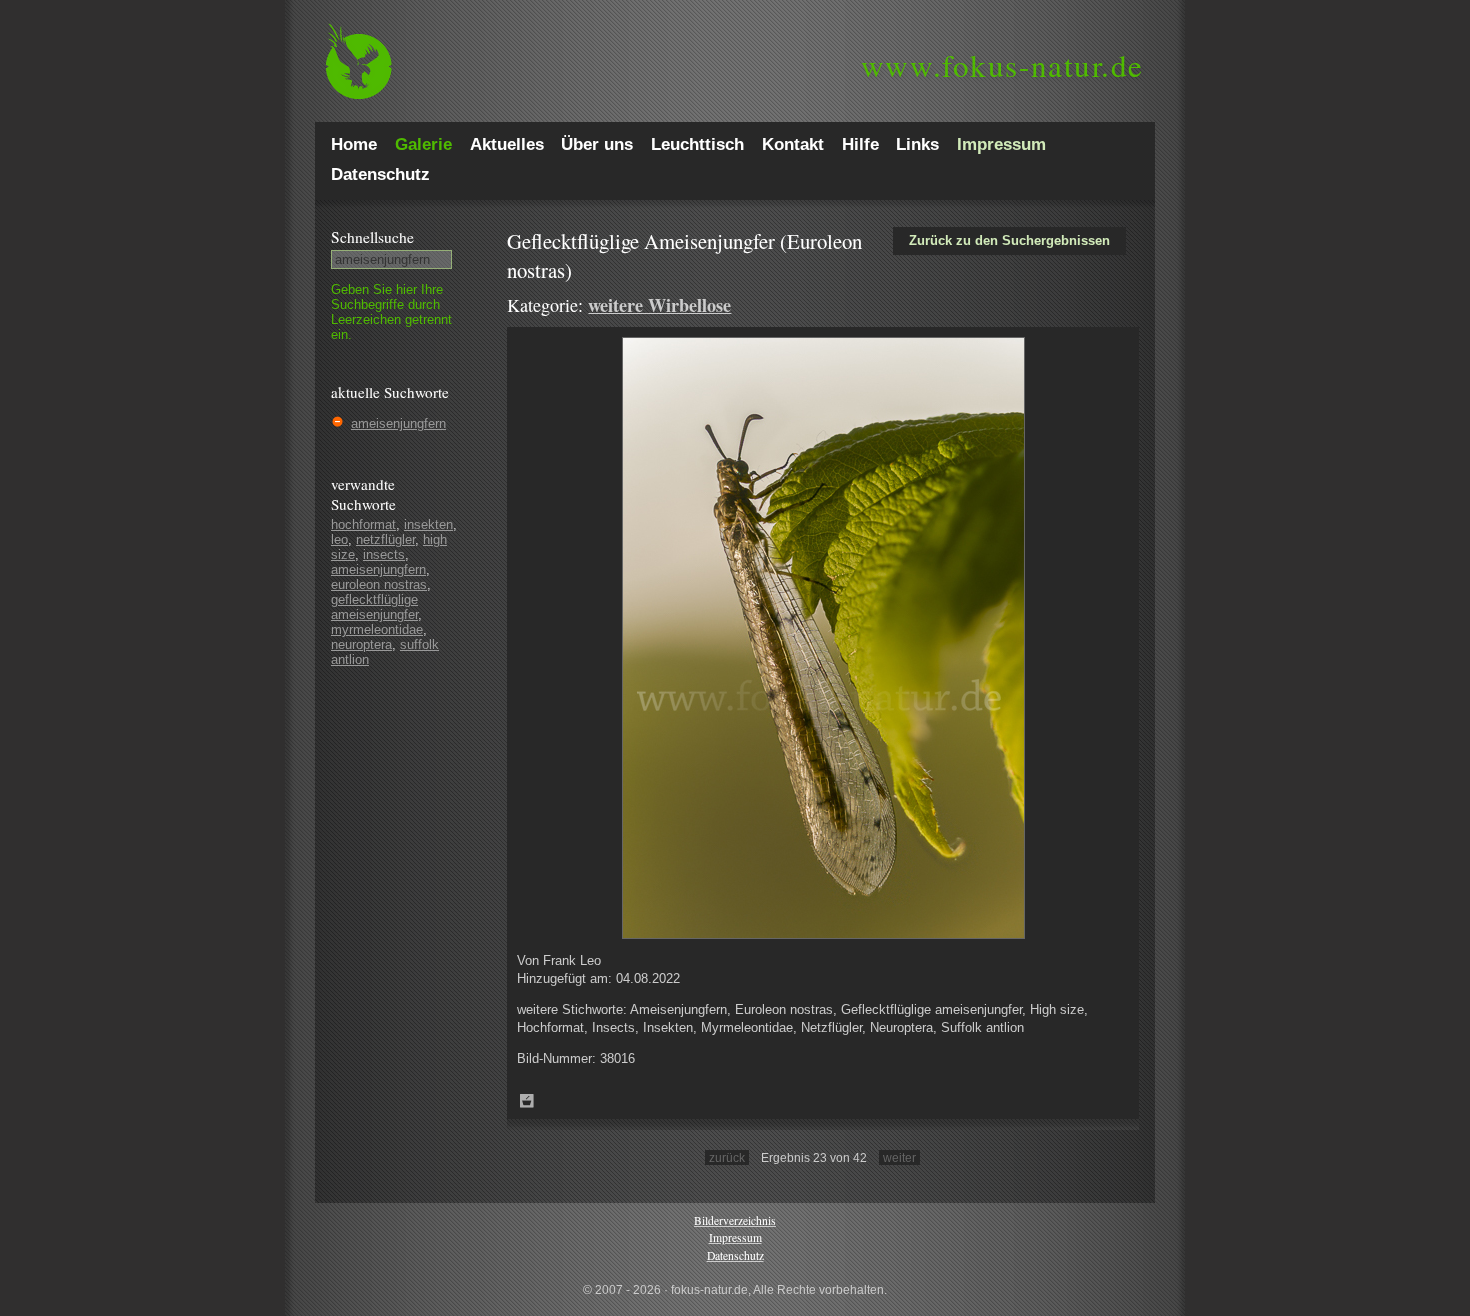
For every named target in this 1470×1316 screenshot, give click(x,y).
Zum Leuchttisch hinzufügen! (527, 1101)
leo (339, 539)
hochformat (363, 524)
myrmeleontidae (377, 629)
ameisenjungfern (398, 423)
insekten (428, 524)
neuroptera (361, 644)
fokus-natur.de (1002, 65)
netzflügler (385, 539)
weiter (899, 1157)
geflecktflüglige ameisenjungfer (374, 607)
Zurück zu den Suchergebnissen (1009, 240)
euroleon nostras (379, 584)
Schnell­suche (372, 237)
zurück (727, 1157)
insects (384, 554)
